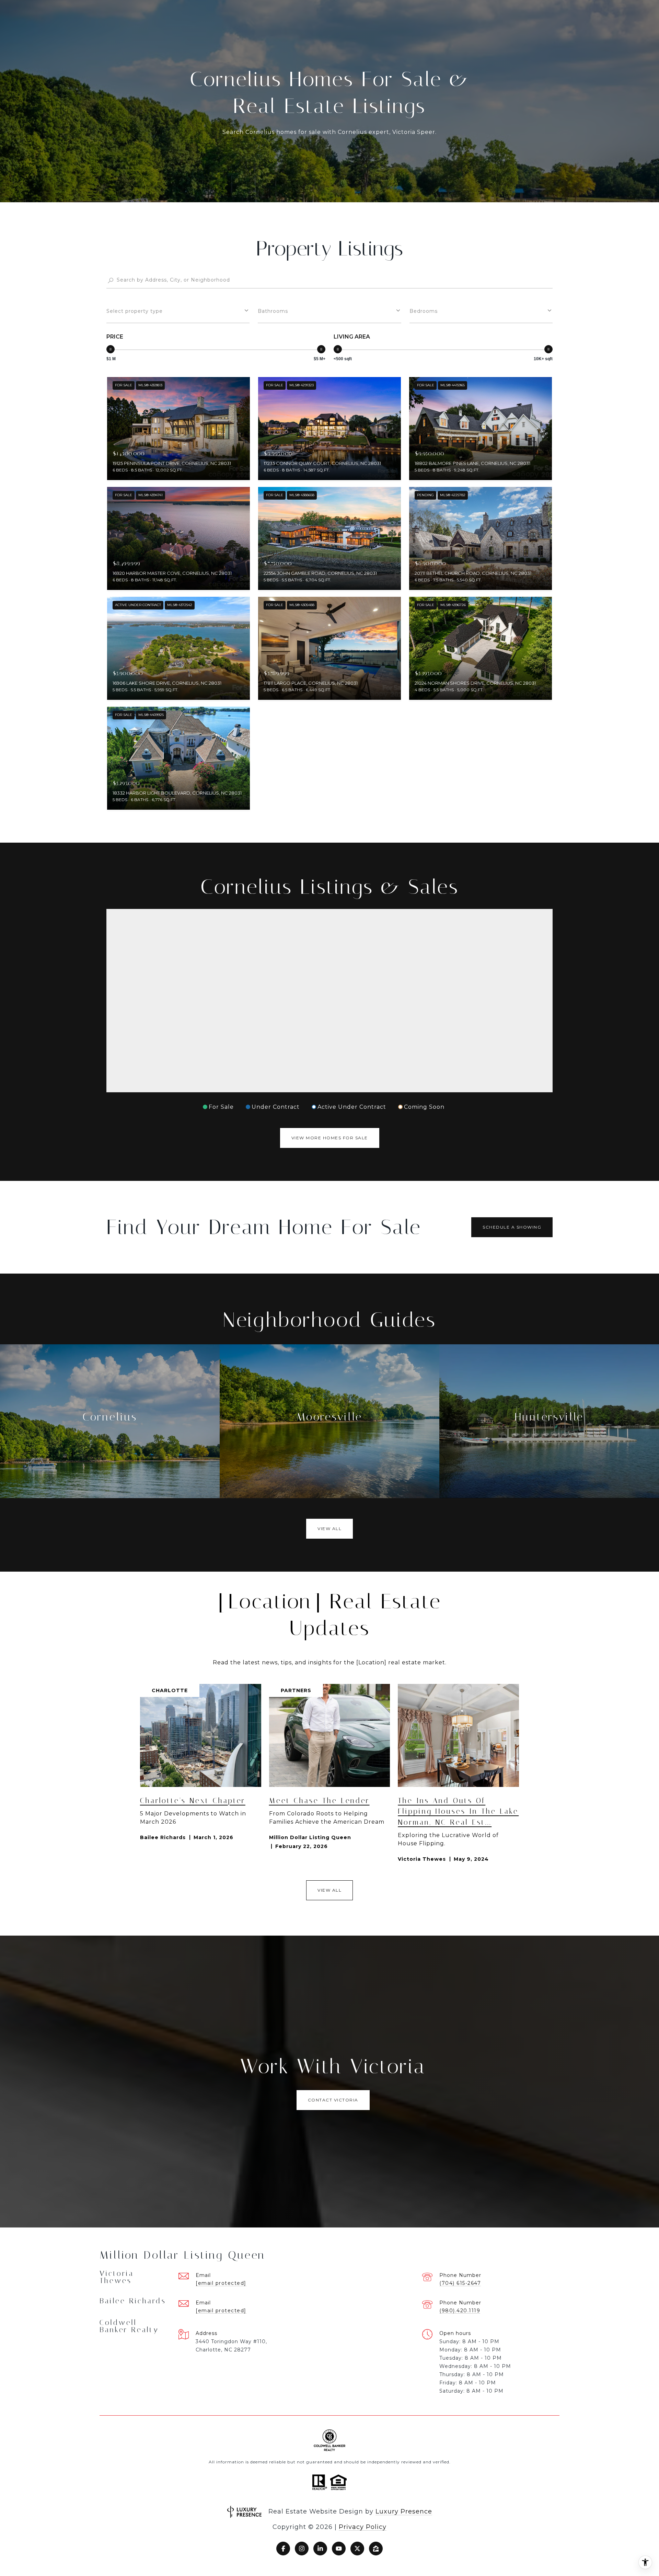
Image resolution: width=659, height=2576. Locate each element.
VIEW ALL (329, 1890)
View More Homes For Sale (330, 1138)
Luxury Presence (404, 2511)
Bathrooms (273, 311)
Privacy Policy (363, 2527)
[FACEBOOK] (283, 2549)
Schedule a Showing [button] (512, 1227)
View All (329, 1529)
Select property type (135, 311)
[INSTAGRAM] (302, 2549)
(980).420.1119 (460, 2311)
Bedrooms (424, 311)
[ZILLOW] (376, 2549)
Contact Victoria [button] (333, 2100)
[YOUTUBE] (339, 2549)
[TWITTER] (357, 2549)
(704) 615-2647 (460, 2283)
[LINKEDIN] (320, 2549)
